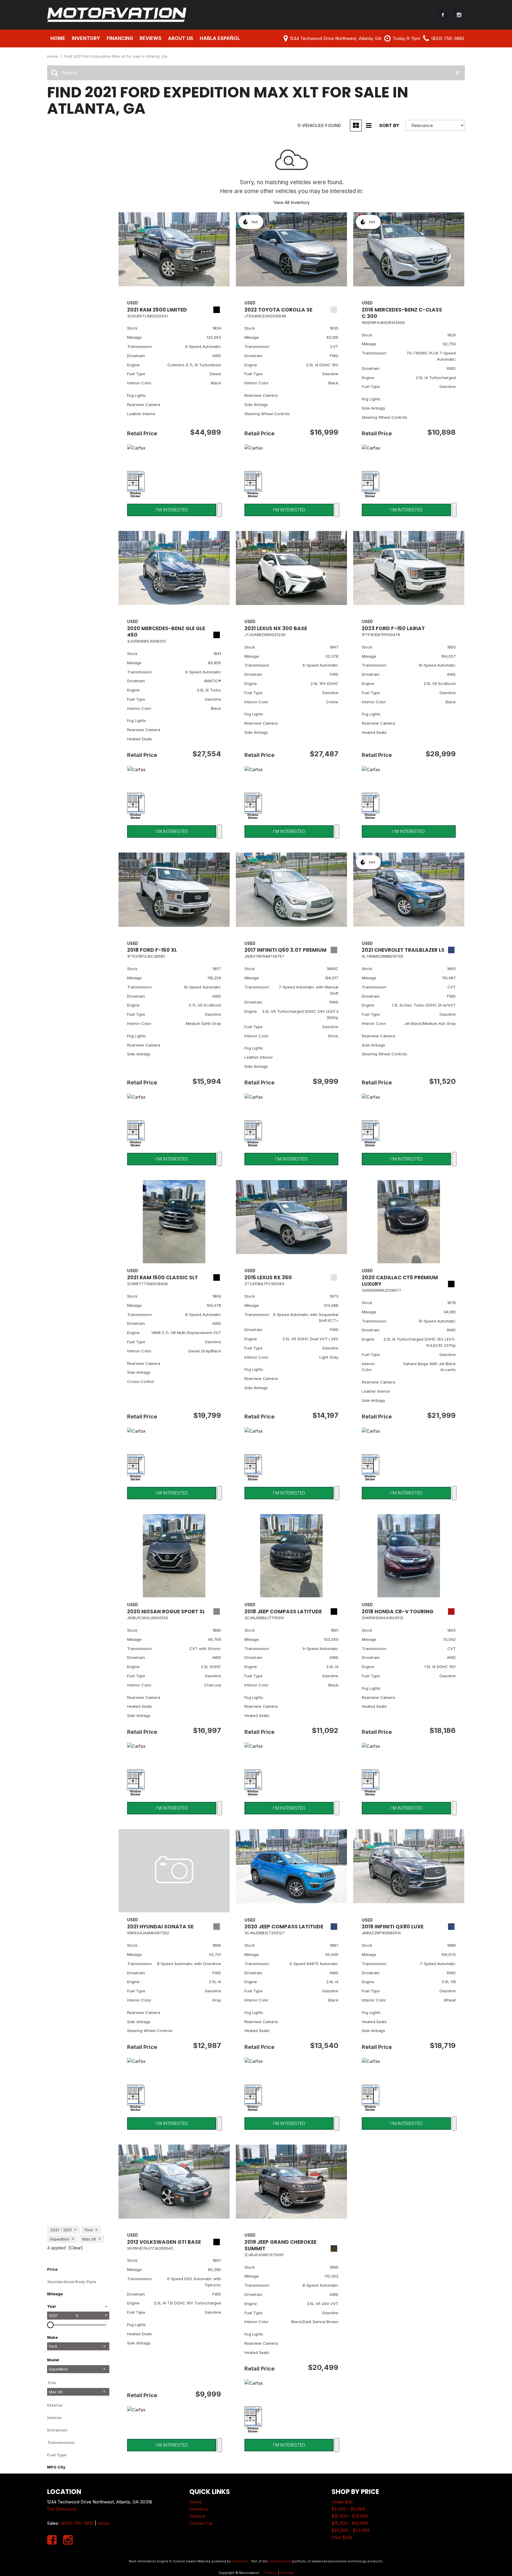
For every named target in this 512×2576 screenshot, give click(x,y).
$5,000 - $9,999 (348, 2509)
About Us (181, 38)
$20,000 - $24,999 (351, 2530)
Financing (120, 38)
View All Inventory (292, 202)
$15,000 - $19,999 (350, 2523)
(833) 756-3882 (77, 2523)
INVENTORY (86, 38)
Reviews (151, 38)
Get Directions (62, 2509)
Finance (197, 2516)
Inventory (199, 2509)
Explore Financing (220, 510)
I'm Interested (172, 510)
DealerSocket (280, 2561)
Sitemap (287, 2573)
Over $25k (342, 2537)
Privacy (270, 2573)
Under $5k (342, 2502)
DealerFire (240, 2561)
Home (58, 38)
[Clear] (76, 2248)
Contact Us (201, 2523)
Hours (104, 2523)
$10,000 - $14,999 (350, 2516)
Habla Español (220, 38)
